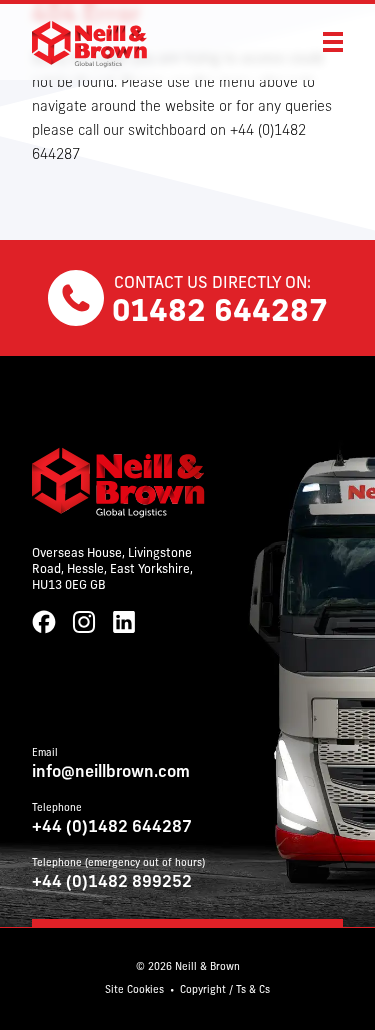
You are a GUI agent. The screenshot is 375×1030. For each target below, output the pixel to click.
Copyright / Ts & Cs (225, 990)
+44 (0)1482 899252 (112, 883)
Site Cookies (134, 990)
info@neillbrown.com (111, 773)
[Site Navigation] (333, 42)
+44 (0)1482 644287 (112, 828)
